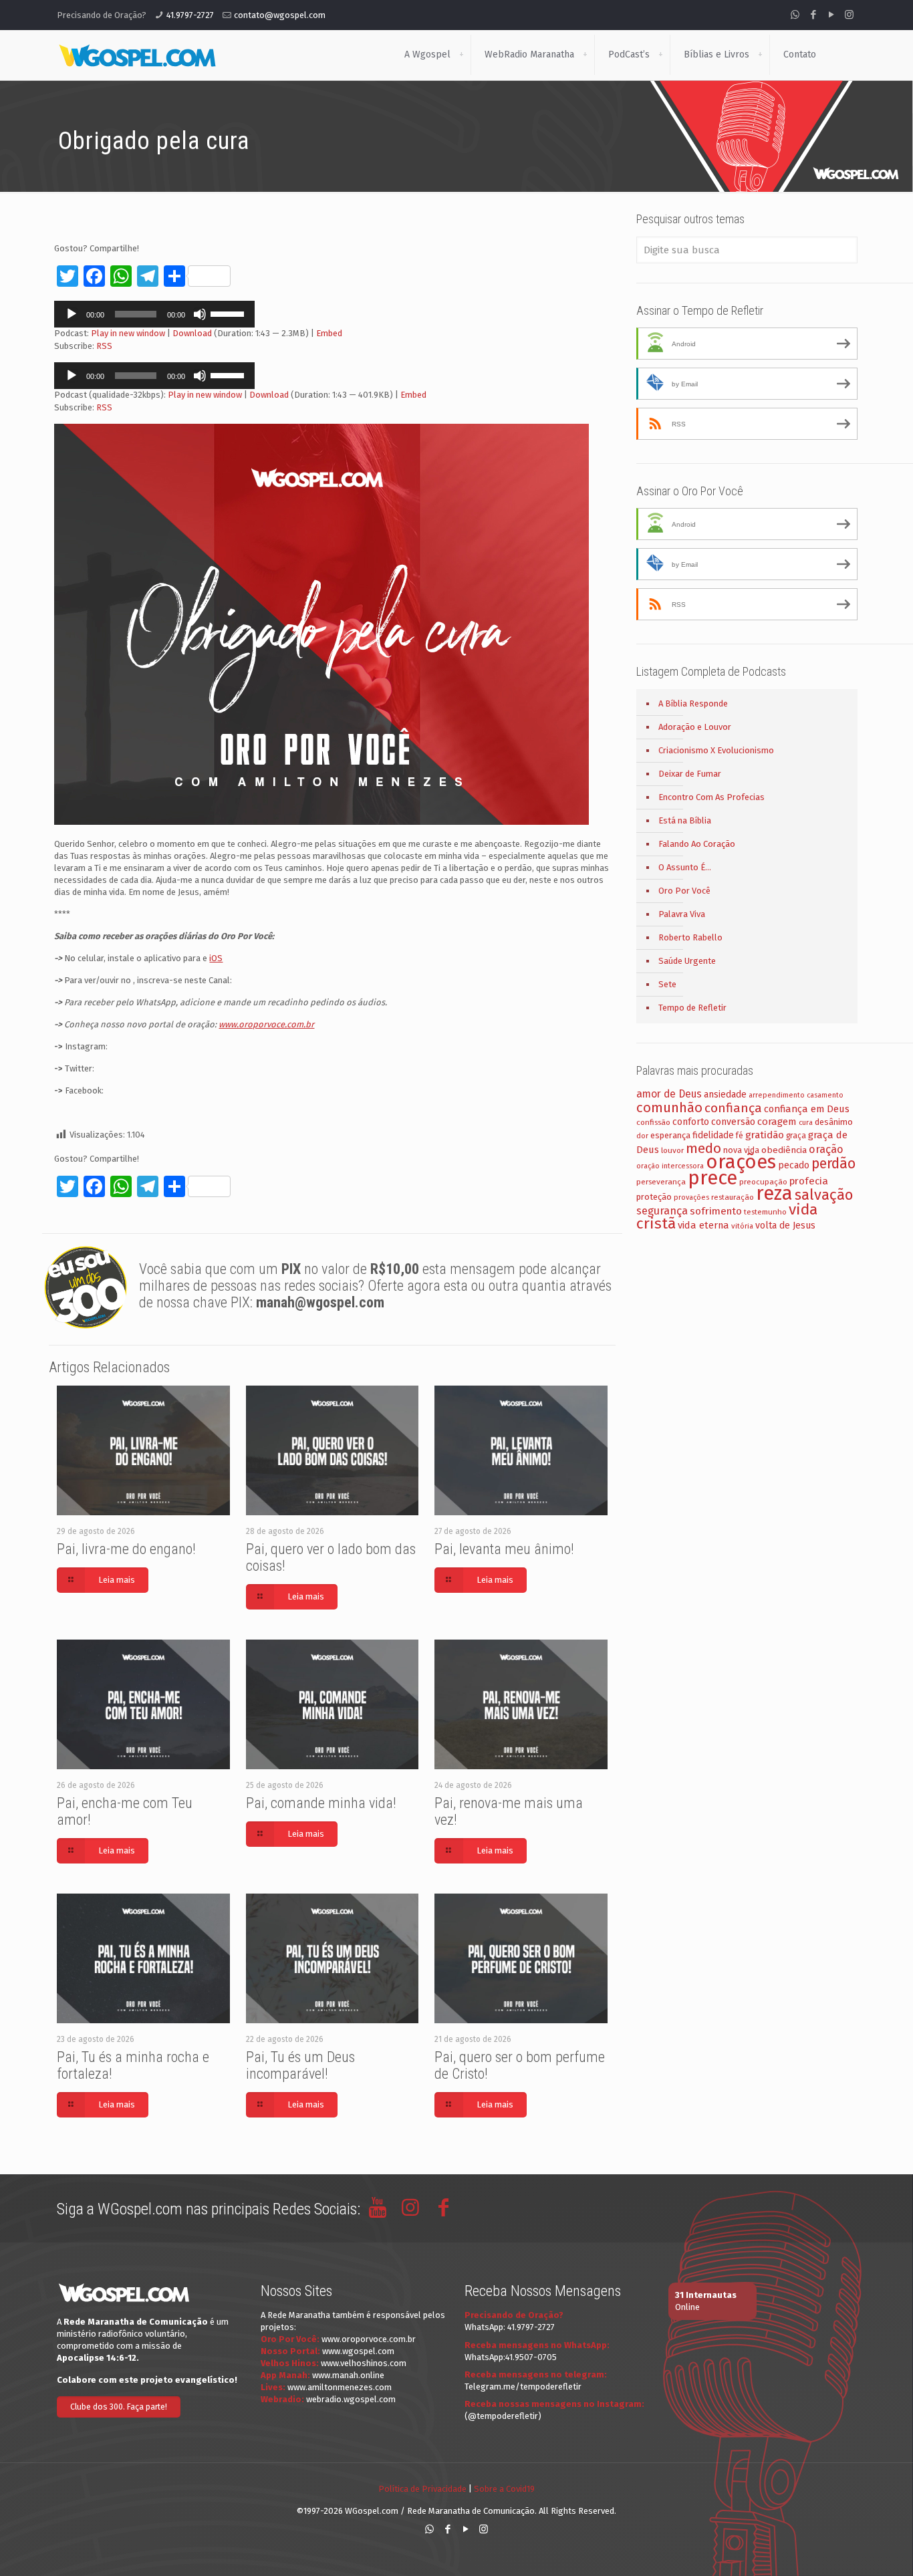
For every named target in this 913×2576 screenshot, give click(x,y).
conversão (733, 1122)
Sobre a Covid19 (504, 2489)
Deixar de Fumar (690, 774)
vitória (742, 1226)
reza (774, 1193)
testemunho (765, 1212)
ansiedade (725, 1094)
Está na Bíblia (685, 820)
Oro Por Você (684, 891)
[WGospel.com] (137, 55)
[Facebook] (813, 15)
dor (642, 1136)
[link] (461, 55)
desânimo (834, 1122)
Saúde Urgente (687, 961)
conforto (691, 1122)
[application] (154, 314)
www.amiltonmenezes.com (340, 2387)
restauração (733, 1197)
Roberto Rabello (690, 937)
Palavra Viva (682, 914)
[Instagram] (849, 15)
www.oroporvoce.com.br (369, 2339)
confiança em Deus (807, 1109)
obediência (784, 1150)
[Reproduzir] (72, 314)
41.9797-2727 (190, 15)
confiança (733, 1108)
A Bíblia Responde (693, 703)
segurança (662, 1211)
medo (703, 1148)
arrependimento (777, 1095)
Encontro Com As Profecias (711, 797)
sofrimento (716, 1211)
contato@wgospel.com (280, 15)
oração (826, 1149)
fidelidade (713, 1135)
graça (796, 1136)
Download (192, 333)
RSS (104, 346)
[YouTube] (831, 15)
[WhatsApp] (795, 15)
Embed (329, 333)
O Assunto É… (685, 867)
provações (691, 1197)
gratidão (765, 1135)
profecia (809, 1181)
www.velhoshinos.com (364, 2363)
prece (712, 1178)
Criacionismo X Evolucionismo (716, 750)
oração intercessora (670, 1166)
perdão (833, 1164)
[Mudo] (200, 314)
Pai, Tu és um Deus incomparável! (300, 2065)
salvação (824, 1195)
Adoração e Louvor (695, 727)
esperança (670, 1135)
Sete (667, 984)
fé (740, 1136)
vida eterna (703, 1225)
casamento (825, 1095)
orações (741, 1162)
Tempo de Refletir (692, 1008)
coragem (777, 1122)
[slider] (229, 313)
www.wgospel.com (358, 2351)
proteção (654, 1197)
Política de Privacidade (422, 2489)
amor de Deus (669, 1094)
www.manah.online (348, 2375)
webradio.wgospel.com (351, 2399)
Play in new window (128, 333)
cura (806, 1123)
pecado (794, 1165)
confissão (653, 1122)
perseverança (661, 1182)
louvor (672, 1150)
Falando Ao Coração (697, 844)
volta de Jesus (785, 1226)
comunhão (669, 1108)
